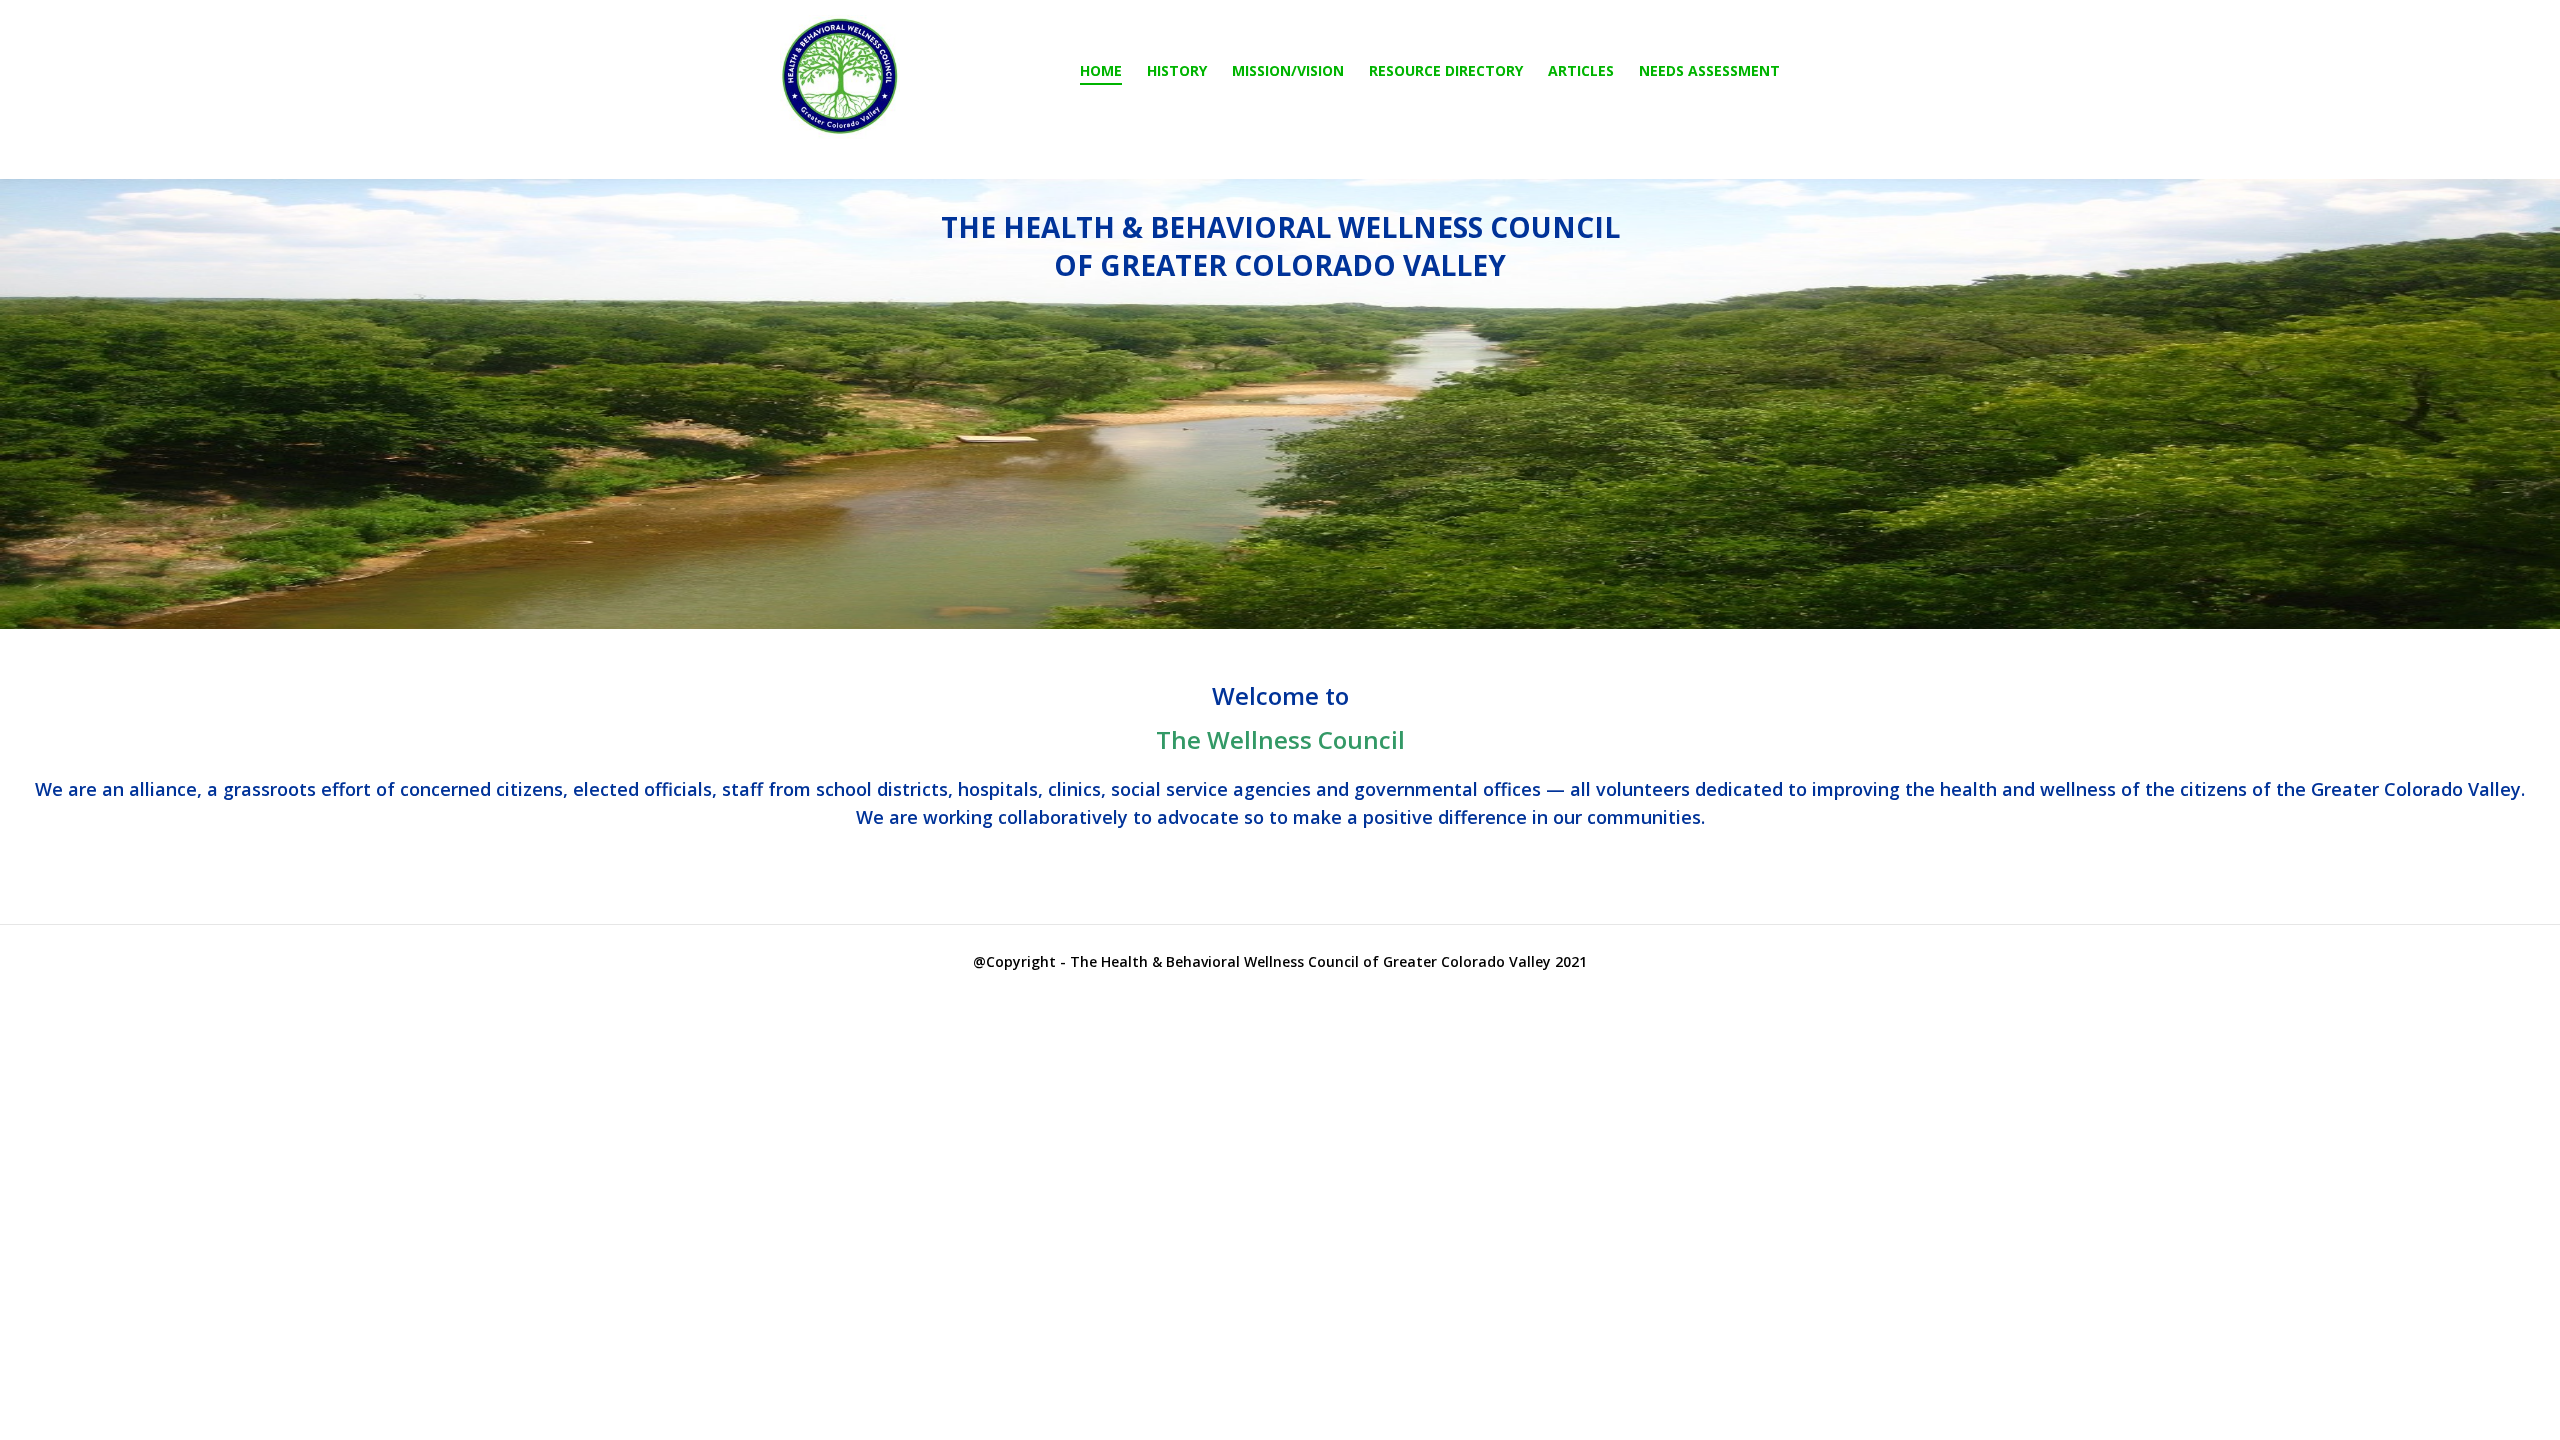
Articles (1581, 70)
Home (1101, 70)
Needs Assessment (1709, 70)
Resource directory (1446, 70)
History (1177, 70)
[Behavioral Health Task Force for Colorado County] (840, 77)
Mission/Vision (1288, 70)
